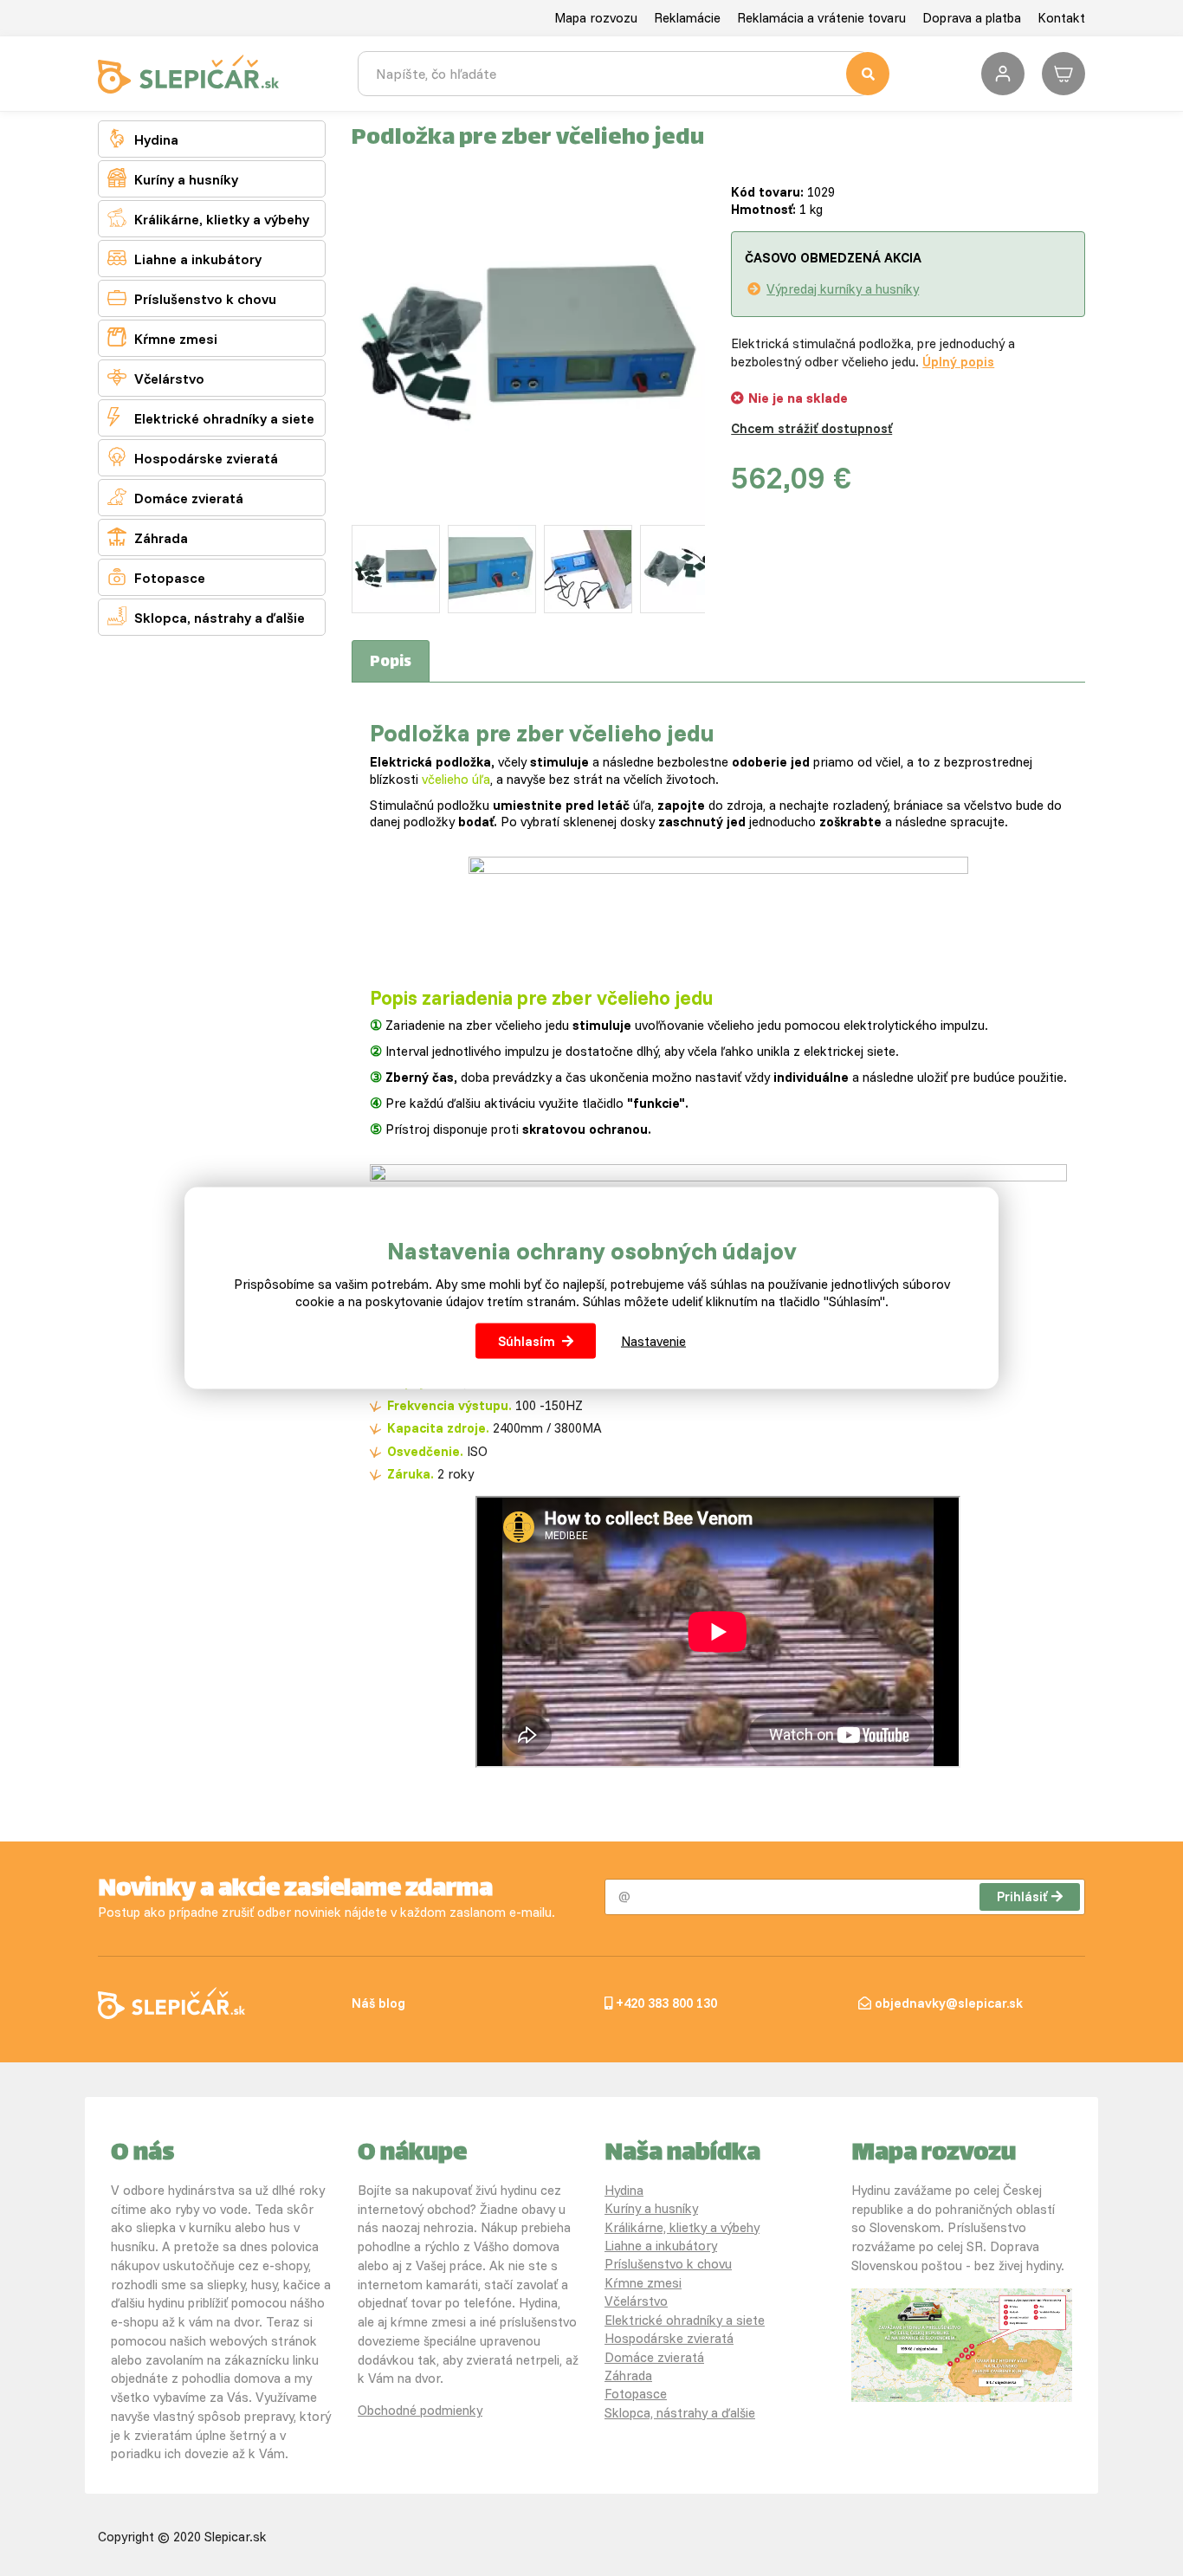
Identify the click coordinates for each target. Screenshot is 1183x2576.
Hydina (143, 138)
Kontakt (1061, 18)
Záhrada (148, 537)
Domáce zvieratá (175, 497)
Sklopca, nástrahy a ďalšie (206, 616)
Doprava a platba (972, 18)
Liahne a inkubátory (184, 258)
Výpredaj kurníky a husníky (843, 289)
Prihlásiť (1022, 1896)
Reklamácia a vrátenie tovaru (821, 18)
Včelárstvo (156, 377)
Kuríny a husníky (173, 178)
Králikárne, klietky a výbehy (208, 218)
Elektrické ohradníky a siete (211, 417)
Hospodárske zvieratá (193, 457)
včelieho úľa (456, 779)
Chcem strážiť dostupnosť (811, 428)
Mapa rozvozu (596, 18)
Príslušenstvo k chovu (192, 298)
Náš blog (378, 2003)
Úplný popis (958, 362)
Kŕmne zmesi (162, 337)
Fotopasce (156, 576)
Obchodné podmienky (420, 2410)
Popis (391, 663)
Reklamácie (687, 18)
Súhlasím (527, 1340)
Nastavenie (653, 1340)
